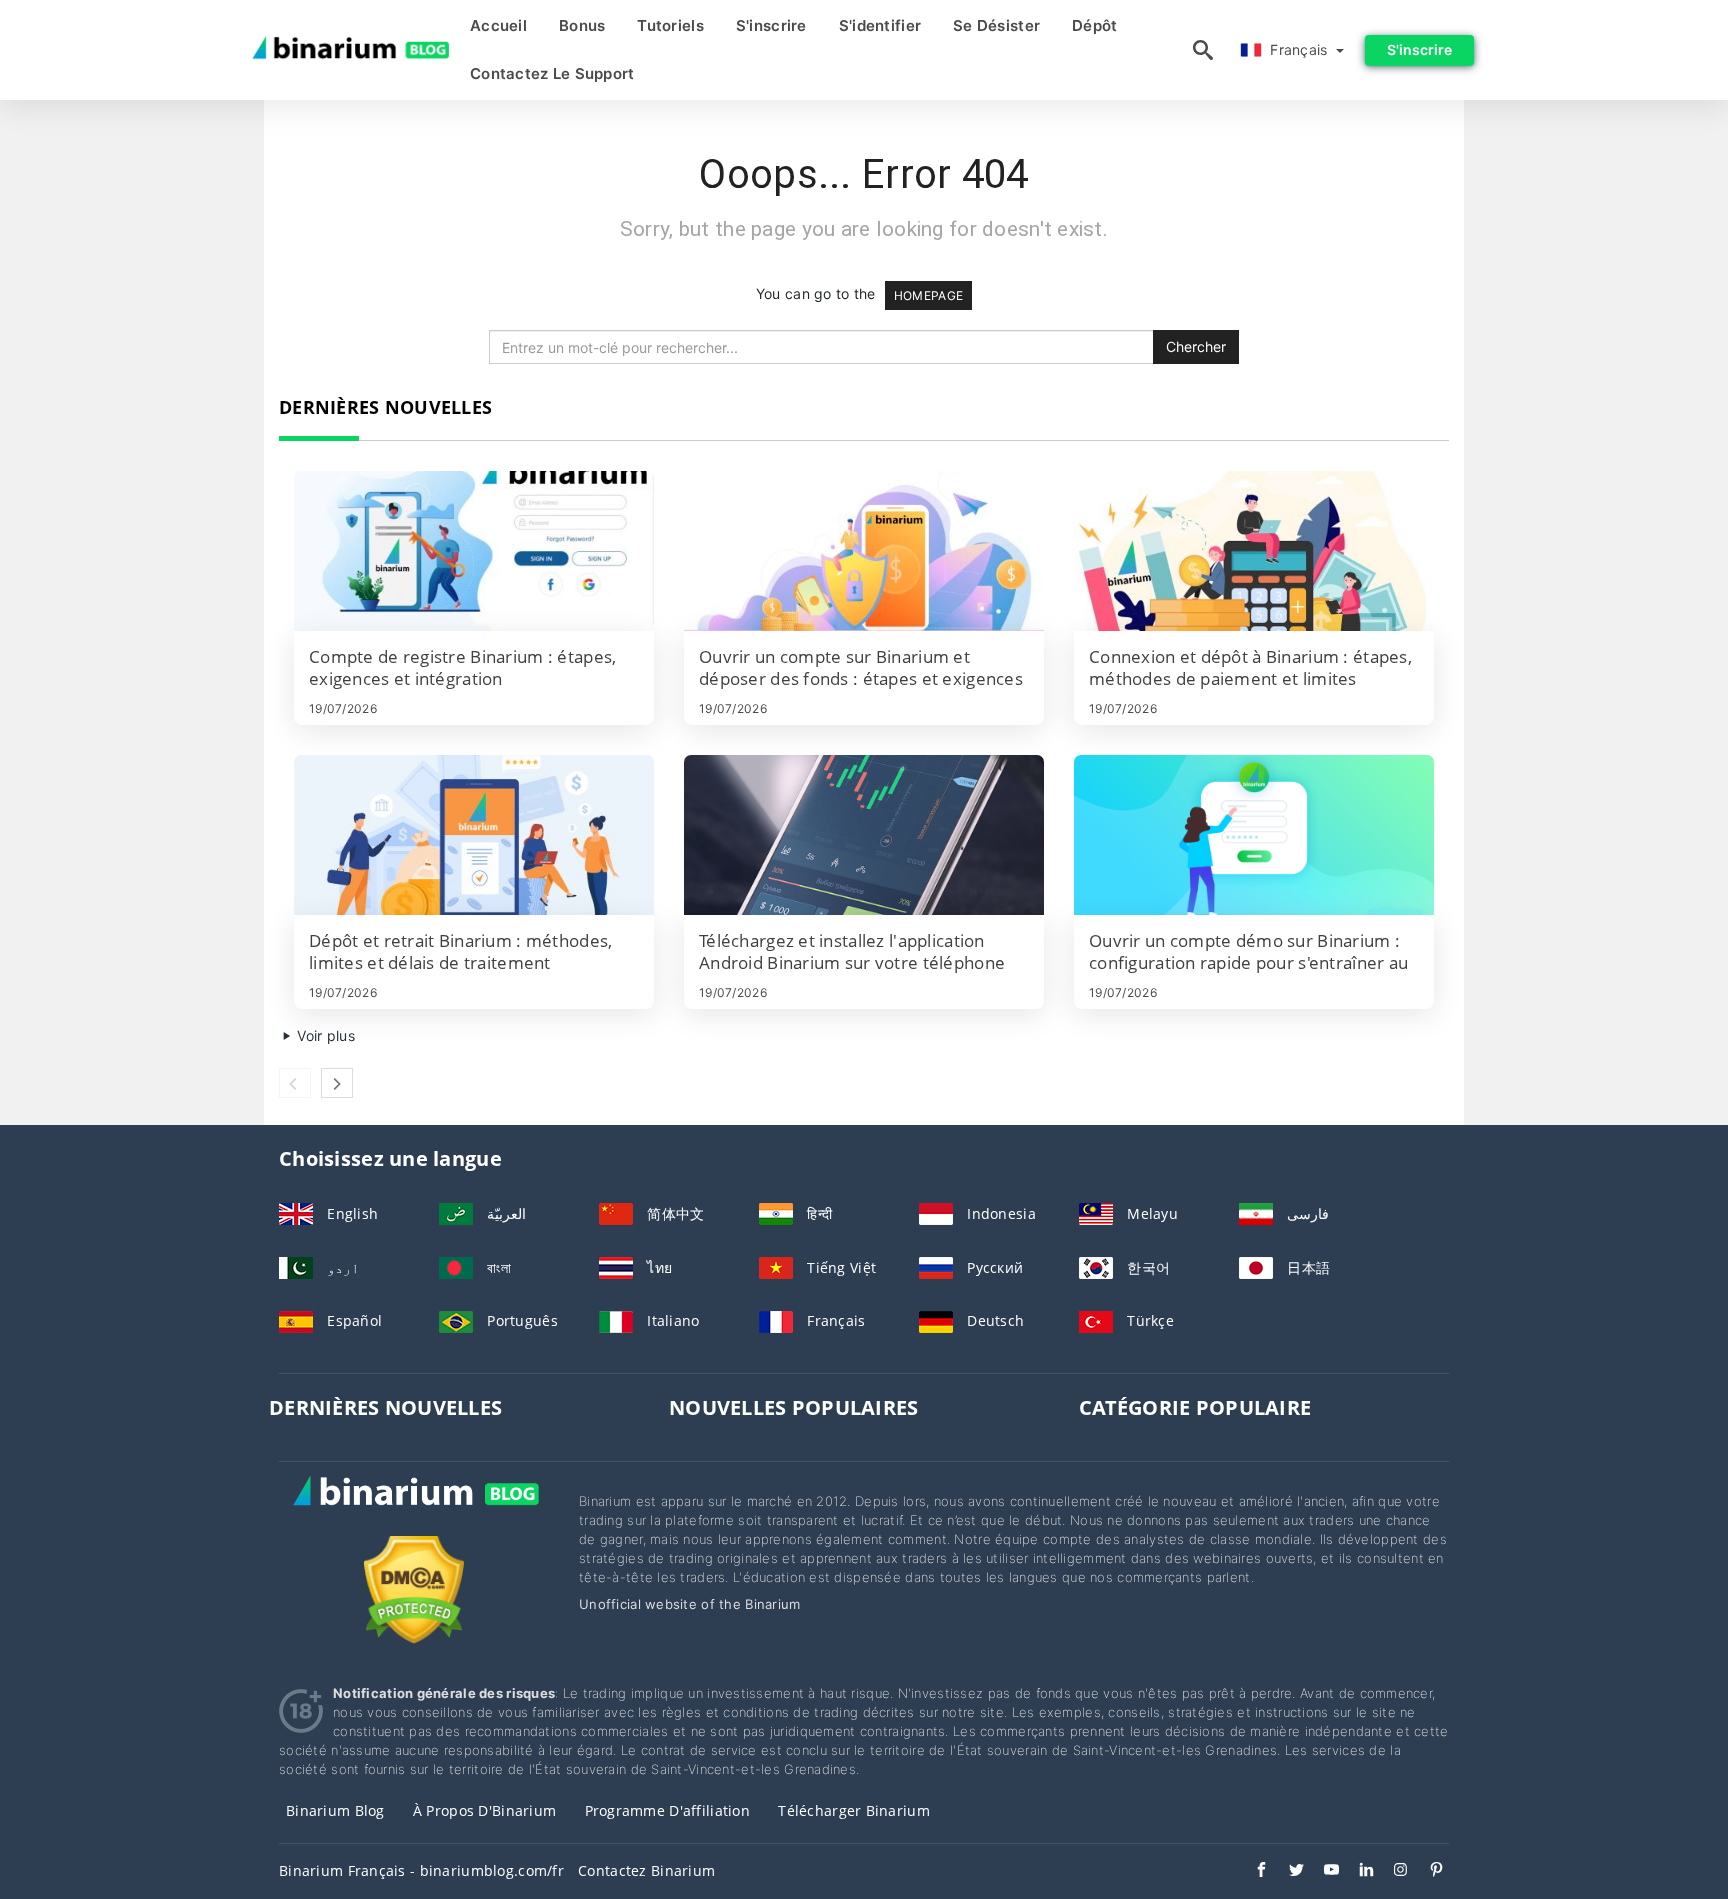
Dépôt (1094, 25)
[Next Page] (337, 1083)
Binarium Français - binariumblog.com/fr (421, 1870)
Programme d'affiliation (667, 1810)
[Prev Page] (295, 1083)
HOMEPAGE (928, 295)
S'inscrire (771, 25)
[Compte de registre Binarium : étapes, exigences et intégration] (474, 551)
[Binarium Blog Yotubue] (1321, 1872)
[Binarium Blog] (414, 1512)
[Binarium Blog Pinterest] (1426, 1872)
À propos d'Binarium (484, 1810)
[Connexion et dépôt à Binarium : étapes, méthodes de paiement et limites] (1254, 551)
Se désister (996, 25)
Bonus (582, 25)
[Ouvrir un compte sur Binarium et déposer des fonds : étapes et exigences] (864, 551)
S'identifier (880, 25)
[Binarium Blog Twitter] (1286, 1872)
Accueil (498, 25)
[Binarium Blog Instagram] (1391, 1872)
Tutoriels (670, 25)
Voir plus (324, 1035)
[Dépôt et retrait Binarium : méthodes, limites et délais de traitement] (474, 835)
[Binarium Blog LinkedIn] (1356, 1872)
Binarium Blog (335, 1810)
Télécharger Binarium (854, 1810)
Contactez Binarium (646, 1870)
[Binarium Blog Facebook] (1251, 1872)
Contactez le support (552, 73)
